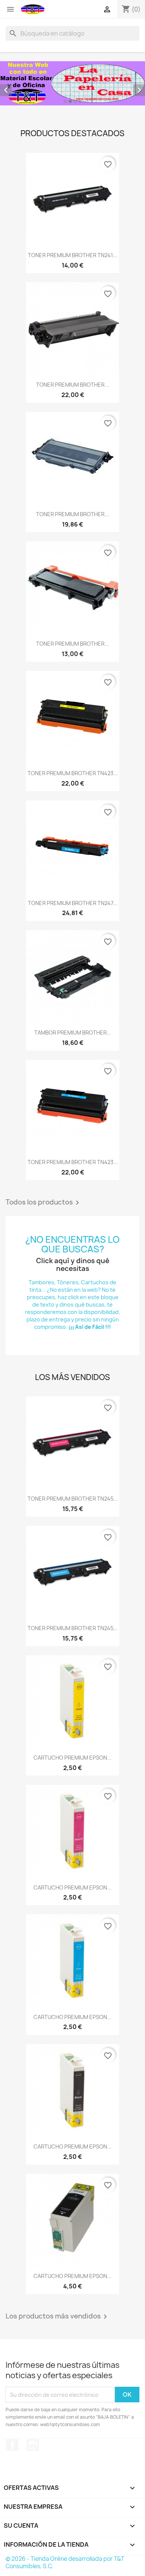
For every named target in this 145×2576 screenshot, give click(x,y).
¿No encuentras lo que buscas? (72, 1244)
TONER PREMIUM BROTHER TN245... (73, 1499)
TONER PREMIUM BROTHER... (72, 385)
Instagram (33, 2445)
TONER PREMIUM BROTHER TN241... (72, 255)
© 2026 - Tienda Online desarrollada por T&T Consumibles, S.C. (65, 2562)
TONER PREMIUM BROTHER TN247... (73, 903)
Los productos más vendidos (58, 2317)
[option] (72, 83)
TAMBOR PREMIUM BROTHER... (73, 1033)
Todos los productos (44, 1203)
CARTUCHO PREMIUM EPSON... (72, 1758)
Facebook (12, 2445)
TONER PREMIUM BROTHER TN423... (73, 773)
